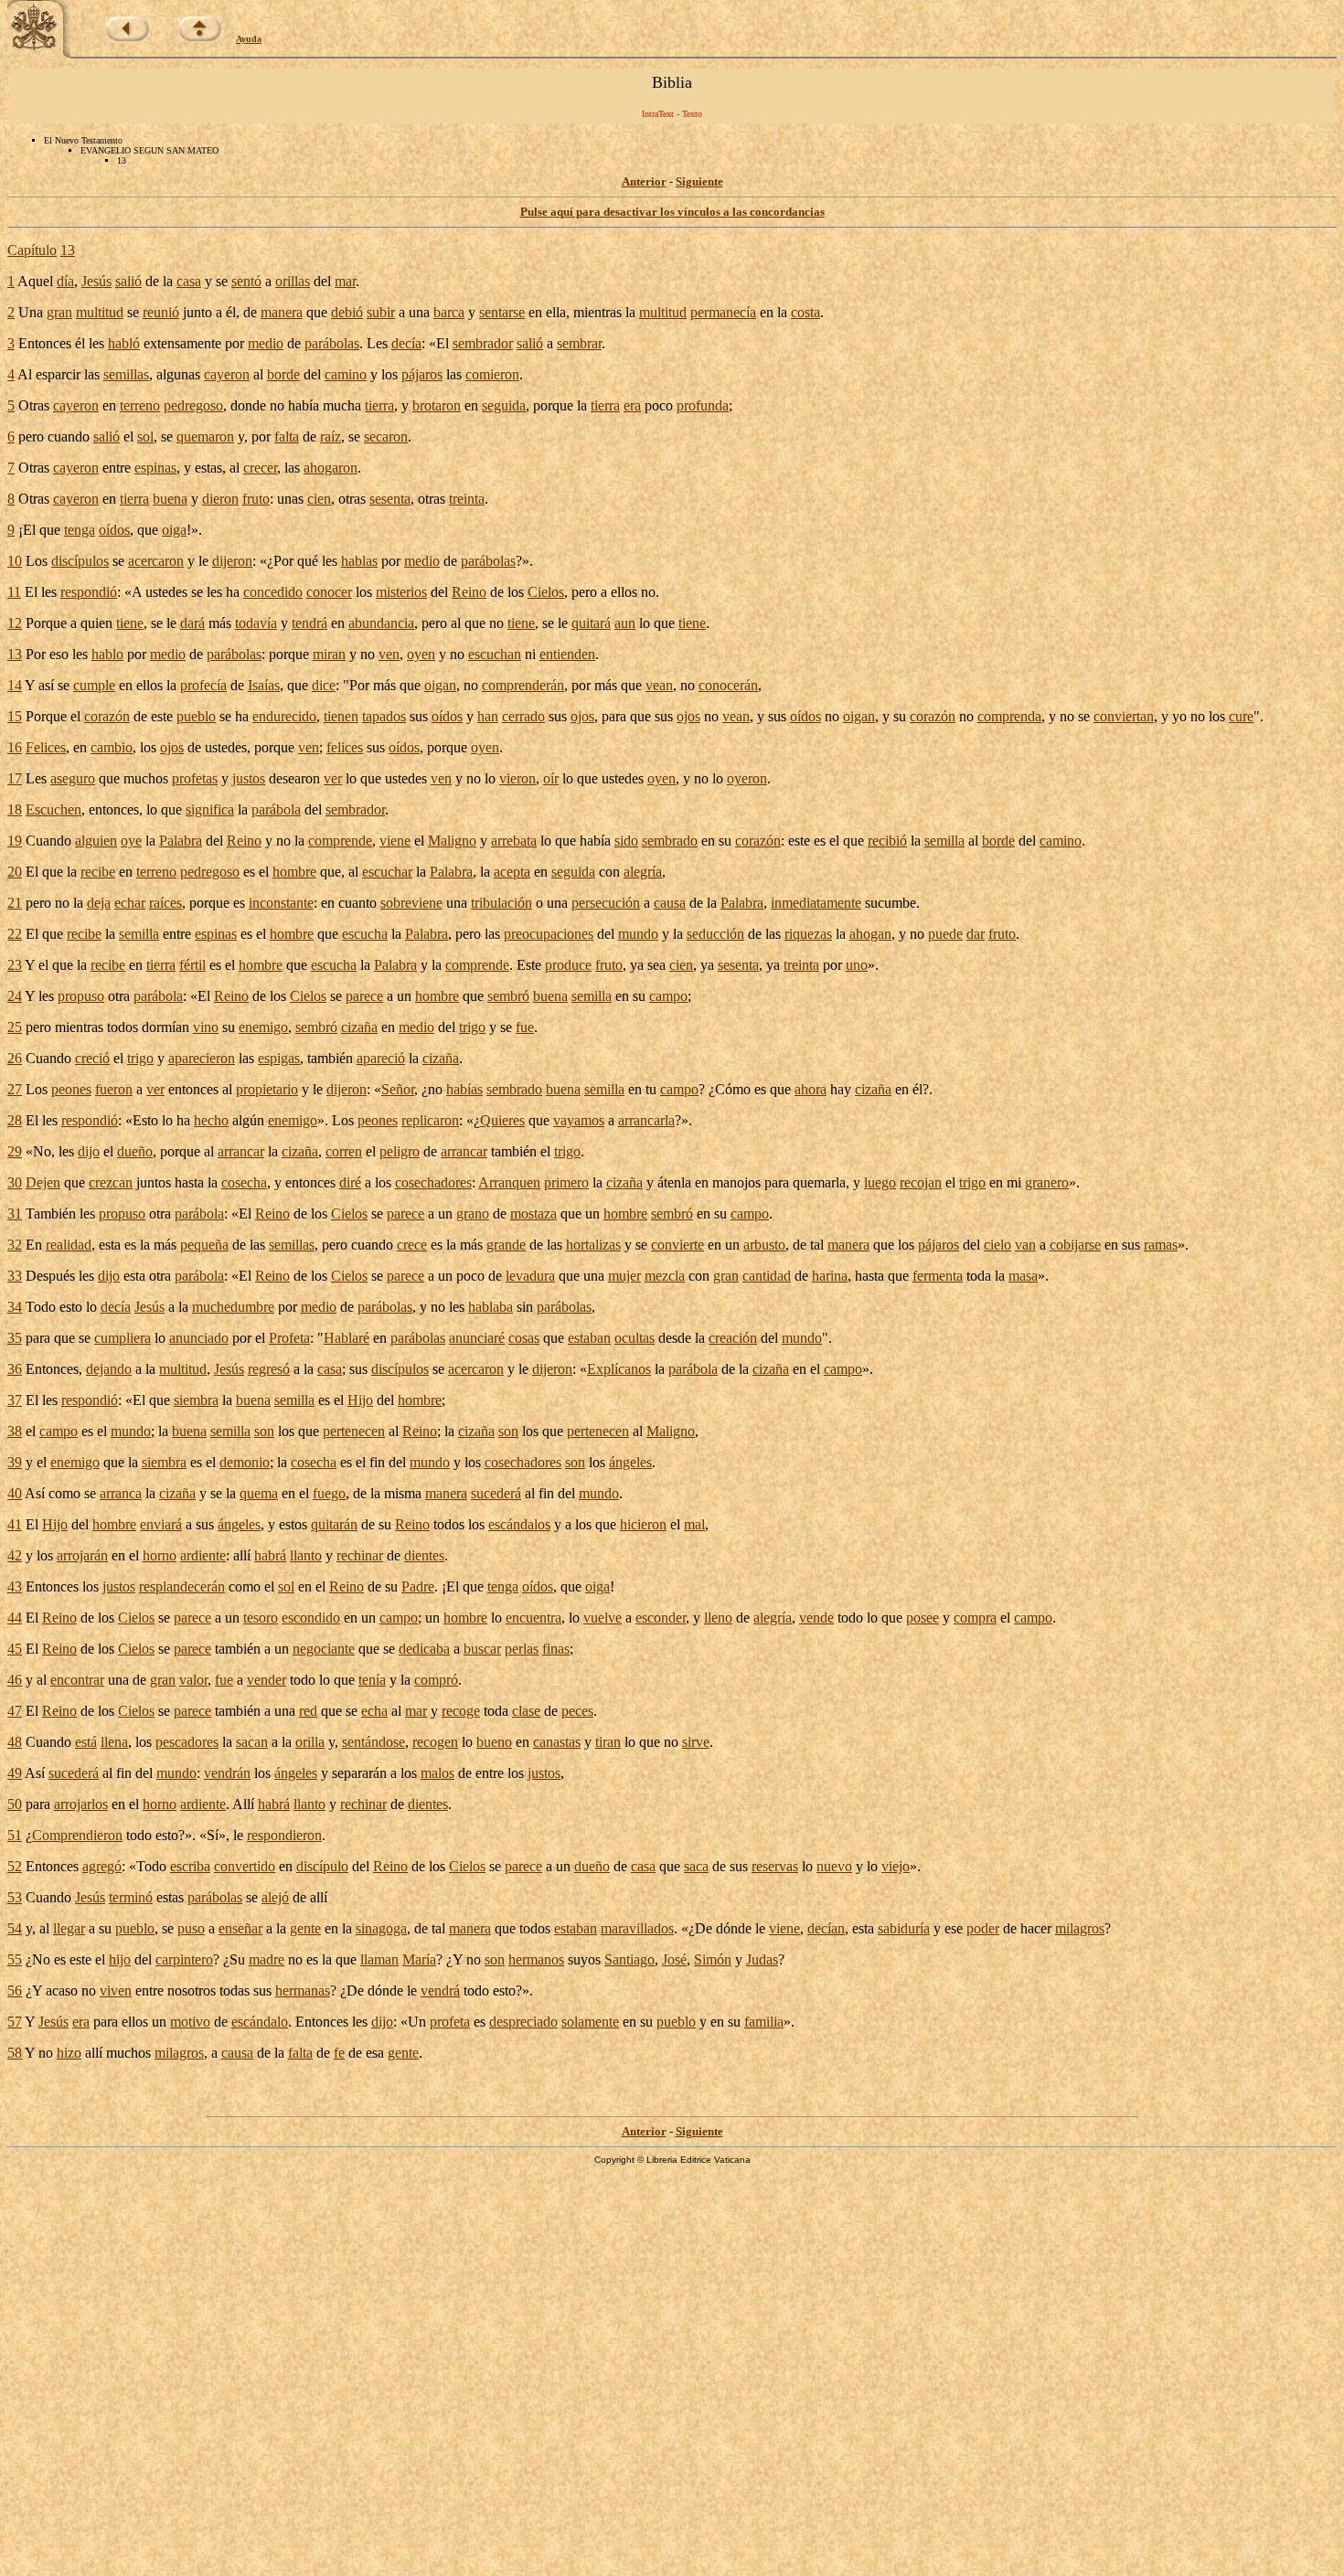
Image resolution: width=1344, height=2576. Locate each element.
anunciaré (477, 1338)
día (65, 281)
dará (192, 623)
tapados (384, 716)
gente (305, 1928)
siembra (196, 1400)
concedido (273, 592)
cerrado (523, 716)
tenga (80, 530)
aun (625, 623)
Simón (713, 1959)
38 (15, 1431)
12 (15, 623)
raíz (331, 436)
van (1025, 1245)
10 (15, 561)
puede (945, 934)
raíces (165, 903)
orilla (310, 1742)
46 (15, 1680)
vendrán (227, 1773)
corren (344, 1151)
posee (923, 1618)
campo (668, 996)
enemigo (263, 1027)
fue (525, 1027)
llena (114, 1742)
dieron (220, 499)
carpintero (184, 1959)
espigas (279, 1058)
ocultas (635, 1338)
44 (15, 1618)
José (674, 1959)
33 (15, 1276)
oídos (114, 530)
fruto (256, 499)
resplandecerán (182, 1586)
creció (92, 1058)
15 (15, 716)
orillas (293, 281)
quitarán (334, 1524)
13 (68, 250)
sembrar (579, 343)
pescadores (187, 1742)
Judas (762, 1959)
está (86, 1742)
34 (15, 1307)
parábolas (332, 343)
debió (347, 312)
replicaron (430, 1120)
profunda (703, 405)
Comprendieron (77, 1835)
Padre (418, 1586)
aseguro (73, 778)
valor (193, 1680)
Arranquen (509, 1182)
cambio (112, 747)
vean (659, 685)
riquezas (808, 934)
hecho (211, 1120)
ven (389, 654)
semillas (126, 374)
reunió (161, 312)
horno (160, 1555)
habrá (270, 1555)
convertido (245, 1866)
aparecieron (202, 1058)
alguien (96, 841)
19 (15, 841)
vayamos (579, 1120)
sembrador (483, 343)
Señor (398, 1089)
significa (210, 809)
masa (1023, 1276)
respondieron (284, 1835)
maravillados (637, 1928)
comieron (492, 374)
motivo (190, 2022)
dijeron (232, 561)
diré (350, 1182)
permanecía (723, 312)
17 (15, 778)
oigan (440, 685)
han (488, 716)
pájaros (422, 374)
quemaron (205, 436)
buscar (482, 1649)
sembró (508, 996)
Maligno (452, 841)
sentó (246, 281)
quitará (591, 623)
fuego (329, 1493)
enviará (161, 1524)
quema (259, 1493)
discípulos (80, 561)
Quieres (502, 1120)
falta (287, 436)
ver (333, 778)
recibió (887, 841)
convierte (677, 1245)
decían (826, 1928)
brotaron (437, 405)
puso (191, 1928)
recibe (98, 872)
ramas (1161, 1245)
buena (170, 499)
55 (15, 1959)
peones (71, 1089)
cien (319, 499)
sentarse (502, 312)
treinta (467, 499)
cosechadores (433, 1182)
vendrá (440, 1991)
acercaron (156, 561)
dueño (135, 1151)
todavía (256, 623)
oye (131, 841)
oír (551, 778)
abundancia (381, 623)
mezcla (665, 1276)
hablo (107, 654)
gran (59, 312)
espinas (155, 468)
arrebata (514, 841)
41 (15, 1524)
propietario (267, 1089)
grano (473, 1213)
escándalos (519, 1524)
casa (189, 281)
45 (15, 1649)
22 (15, 934)
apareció (381, 1058)
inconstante (281, 903)
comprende (340, 841)
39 (15, 1462)
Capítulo (32, 250)
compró (436, 1680)
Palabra (181, 841)
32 (15, 1245)
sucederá (496, 1493)
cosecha (244, 1182)
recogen (435, 1742)
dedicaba (424, 1649)
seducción (715, 934)
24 (15, 996)
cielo (997, 1245)
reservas (775, 1866)
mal (694, 1524)
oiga (174, 530)
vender (267, 1680)
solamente (590, 2022)
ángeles (630, 1462)
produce (568, 965)
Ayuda (249, 39)
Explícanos (619, 1369)
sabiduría (904, 1928)
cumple (94, 685)
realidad (69, 1245)
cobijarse (1075, 1245)
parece (364, 996)
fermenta (938, 1276)
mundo (638, 934)
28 (15, 1120)
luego (880, 1182)
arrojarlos (81, 1804)
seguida (504, 405)
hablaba (491, 1307)
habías (464, 1089)
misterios (401, 592)
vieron (517, 778)
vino (206, 1027)
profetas (195, 778)
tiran (608, 1742)
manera (282, 312)
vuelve (603, 1618)
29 (15, 1151)
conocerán (728, 685)
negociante (324, 1649)
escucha (365, 934)
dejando (109, 1369)
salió (128, 281)
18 (15, 809)
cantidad (767, 1276)
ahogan (870, 934)
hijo (120, 1959)
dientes (424, 1555)
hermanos (536, 1959)
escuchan (495, 654)
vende (816, 1618)
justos (249, 778)
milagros (1080, 1928)
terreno (140, 405)
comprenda (1009, 716)
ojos (582, 716)
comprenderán (523, 685)
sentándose (373, 1742)
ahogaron (331, 468)
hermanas (303, 1991)
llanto (306, 1555)
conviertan (1124, 716)
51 (15, 1835)
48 (15, 1742)
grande (506, 1245)
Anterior (644, 181)
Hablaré (347, 1338)
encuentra (533, 1618)
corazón (107, 716)
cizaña (359, 1027)
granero (1047, 1182)
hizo (69, 2053)
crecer (260, 468)
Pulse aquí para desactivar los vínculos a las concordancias (672, 212)
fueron (114, 1089)
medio (266, 343)
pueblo (196, 716)
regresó (269, 1369)
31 (15, 1213)
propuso (81, 996)
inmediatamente (816, 903)
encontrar (77, 1680)
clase (526, 1711)
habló (124, 343)
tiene (130, 623)
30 (15, 1182)
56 (15, 1991)
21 (15, 903)
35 (15, 1338)
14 (15, 685)
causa (670, 903)
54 (15, 1928)
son (264, 1431)
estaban (589, 1338)
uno (857, 965)
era (632, 405)
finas (556, 1649)
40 (15, 1493)
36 (15, 1369)
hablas (359, 561)
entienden (567, 654)
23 (15, 965)
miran (329, 654)
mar (345, 281)
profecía (203, 685)
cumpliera (123, 1338)
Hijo (360, 1400)
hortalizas (593, 1245)
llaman (379, 1959)
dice (324, 685)
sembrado (670, 841)
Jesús (96, 281)
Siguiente (699, 181)
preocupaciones (549, 934)
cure (1241, 716)
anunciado (199, 1338)
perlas (522, 1649)
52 (15, 1866)
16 (15, 747)
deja (99, 903)
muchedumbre (233, 1307)
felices (345, 747)
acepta (512, 872)
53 (15, 1897)
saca (696, 1866)
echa (374, 1711)
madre (267, 1959)
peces (577, 1711)
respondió (89, 592)
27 (15, 1089)
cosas (524, 1338)
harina (830, 1276)
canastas (557, 1742)
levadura (530, 1276)
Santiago (629, 1959)
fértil (192, 965)
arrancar (241, 1151)
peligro (400, 1151)
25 (15, 1027)
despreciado (523, 2022)
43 (15, 1586)
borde (283, 374)
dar (976, 934)
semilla (944, 841)
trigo (472, 1027)
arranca (121, 1493)
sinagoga (381, 1928)
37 (15, 1400)
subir (381, 312)
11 (14, 592)
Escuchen (53, 809)
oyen (421, 654)
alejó (275, 1897)
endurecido (284, 716)
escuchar (387, 872)
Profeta (289, 1338)
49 (15, 1773)
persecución (606, 903)
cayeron (227, 374)
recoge (461, 1711)
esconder (661, 1618)
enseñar (240, 1928)
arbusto (764, 1245)
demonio (245, 1462)
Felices (46, 747)
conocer (329, 592)
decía (406, 343)
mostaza (533, 1213)
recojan (921, 1182)
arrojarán (82, 1555)
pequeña (204, 1245)
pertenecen (354, 1431)
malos (437, 1773)
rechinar (360, 1555)
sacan (252, 1742)
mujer (624, 1276)
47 (15, 1711)
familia (764, 2022)
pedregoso (193, 405)
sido (626, 841)
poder (983, 1928)
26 (15, 1058)
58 (15, 2053)
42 (15, 1555)
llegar (69, 1928)
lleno (718, 1618)
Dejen (43, 1182)
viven (116, 1991)
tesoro (261, 1618)
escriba (190, 1866)
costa (805, 312)
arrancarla (646, 1120)
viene (395, 841)
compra (975, 1618)
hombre (294, 872)
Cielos (546, 592)
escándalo (260, 2022)
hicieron (643, 1524)
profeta (450, 2022)
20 (15, 872)
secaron (386, 436)
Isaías (264, 685)
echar (130, 903)
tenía (372, 1680)
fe (339, 2053)
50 (15, 1804)
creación (733, 1338)
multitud (100, 312)
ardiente (203, 1555)
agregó (102, 1866)
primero (566, 1182)
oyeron (747, 778)
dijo (89, 1151)
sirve (696, 1742)
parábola (276, 809)
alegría (643, 872)
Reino (469, 592)
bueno (494, 1742)
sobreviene (411, 903)
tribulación (501, 903)
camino (346, 374)
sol (145, 436)
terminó (131, 1897)
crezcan (111, 1182)
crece (412, 1245)
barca (449, 312)
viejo (896, 1866)
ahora (811, 1089)
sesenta (390, 499)
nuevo (834, 1866)
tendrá (309, 623)
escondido (311, 1618)
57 (15, 2022)
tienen (341, 716)
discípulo (322, 1866)
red (308, 1711)
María (419, 1959)
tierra (379, 405)
